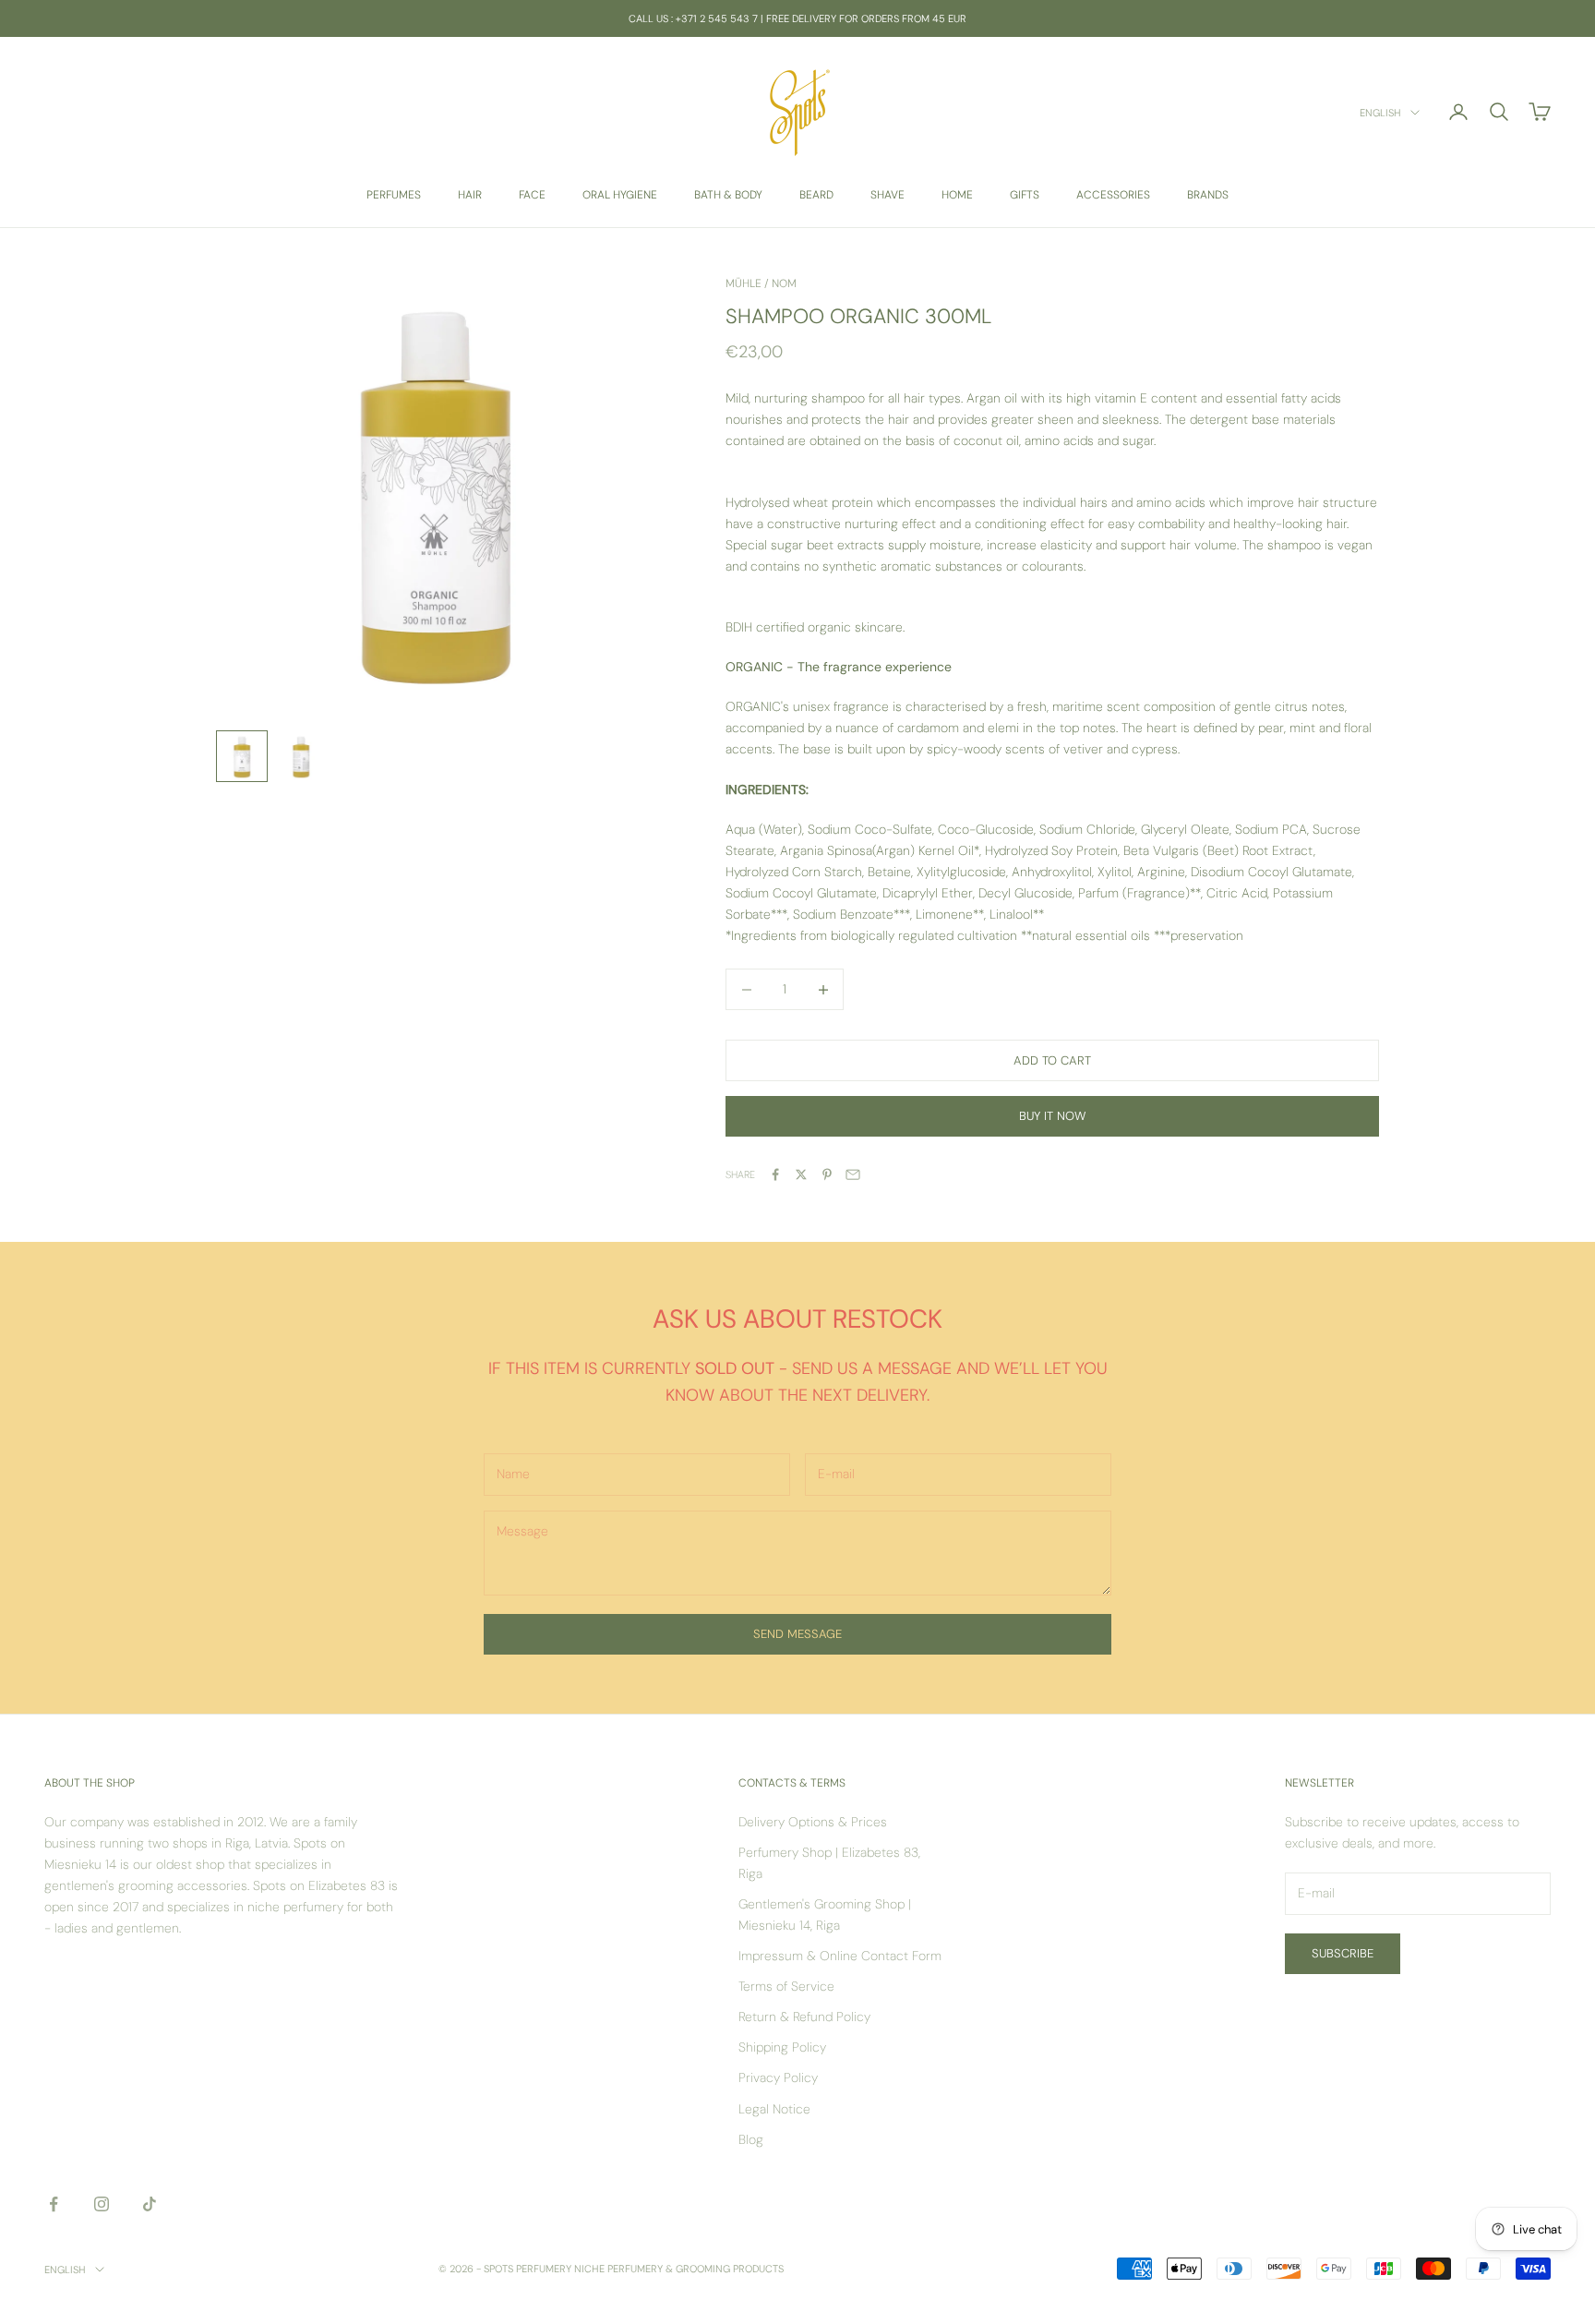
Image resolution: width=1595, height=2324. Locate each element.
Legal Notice (774, 2109)
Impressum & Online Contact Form (840, 1956)
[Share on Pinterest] (827, 1174)
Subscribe (1343, 1953)
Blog (751, 2139)
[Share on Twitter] (801, 1174)
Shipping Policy (782, 2047)
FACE (532, 195)
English (1380, 113)
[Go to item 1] (242, 756)
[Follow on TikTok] (150, 2204)
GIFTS (1025, 195)
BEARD (816, 195)
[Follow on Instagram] (102, 2204)
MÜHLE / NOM (761, 283)
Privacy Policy (778, 2077)
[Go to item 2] (301, 756)
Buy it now (1052, 1116)
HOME (957, 195)
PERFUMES (394, 195)
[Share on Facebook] (775, 1174)
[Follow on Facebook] (54, 2204)
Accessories (1113, 195)
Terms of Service (786, 1986)
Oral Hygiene (620, 195)
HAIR (470, 195)
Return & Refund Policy (804, 2017)
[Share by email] (853, 1174)
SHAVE (887, 195)
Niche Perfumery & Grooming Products (679, 2269)
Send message (797, 1634)
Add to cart (1052, 1060)
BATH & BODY (728, 195)
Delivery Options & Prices (813, 1822)
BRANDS (1208, 195)
